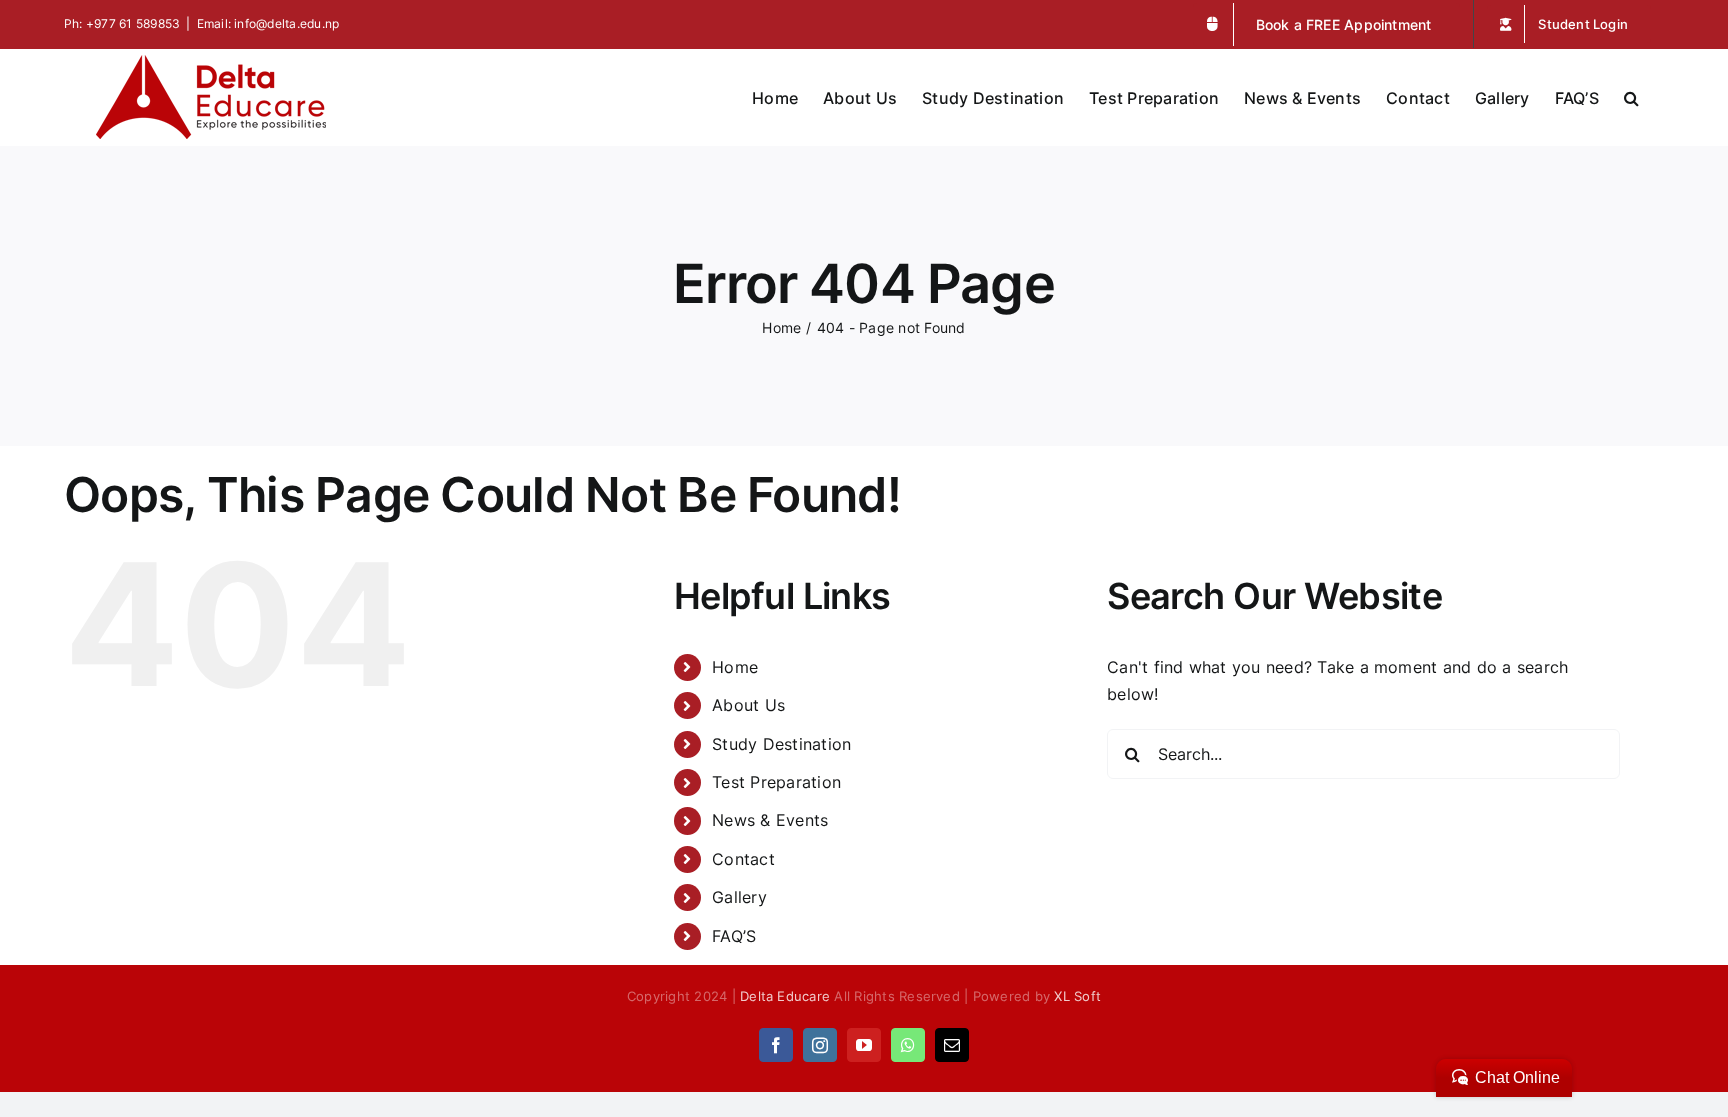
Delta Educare (785, 996)
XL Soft (1077, 996)
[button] (1631, 96)
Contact (743, 859)
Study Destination (781, 744)
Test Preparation (776, 782)
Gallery (739, 897)
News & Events (770, 820)
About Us (748, 705)
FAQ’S (734, 936)
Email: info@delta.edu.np (268, 23)
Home (735, 667)
